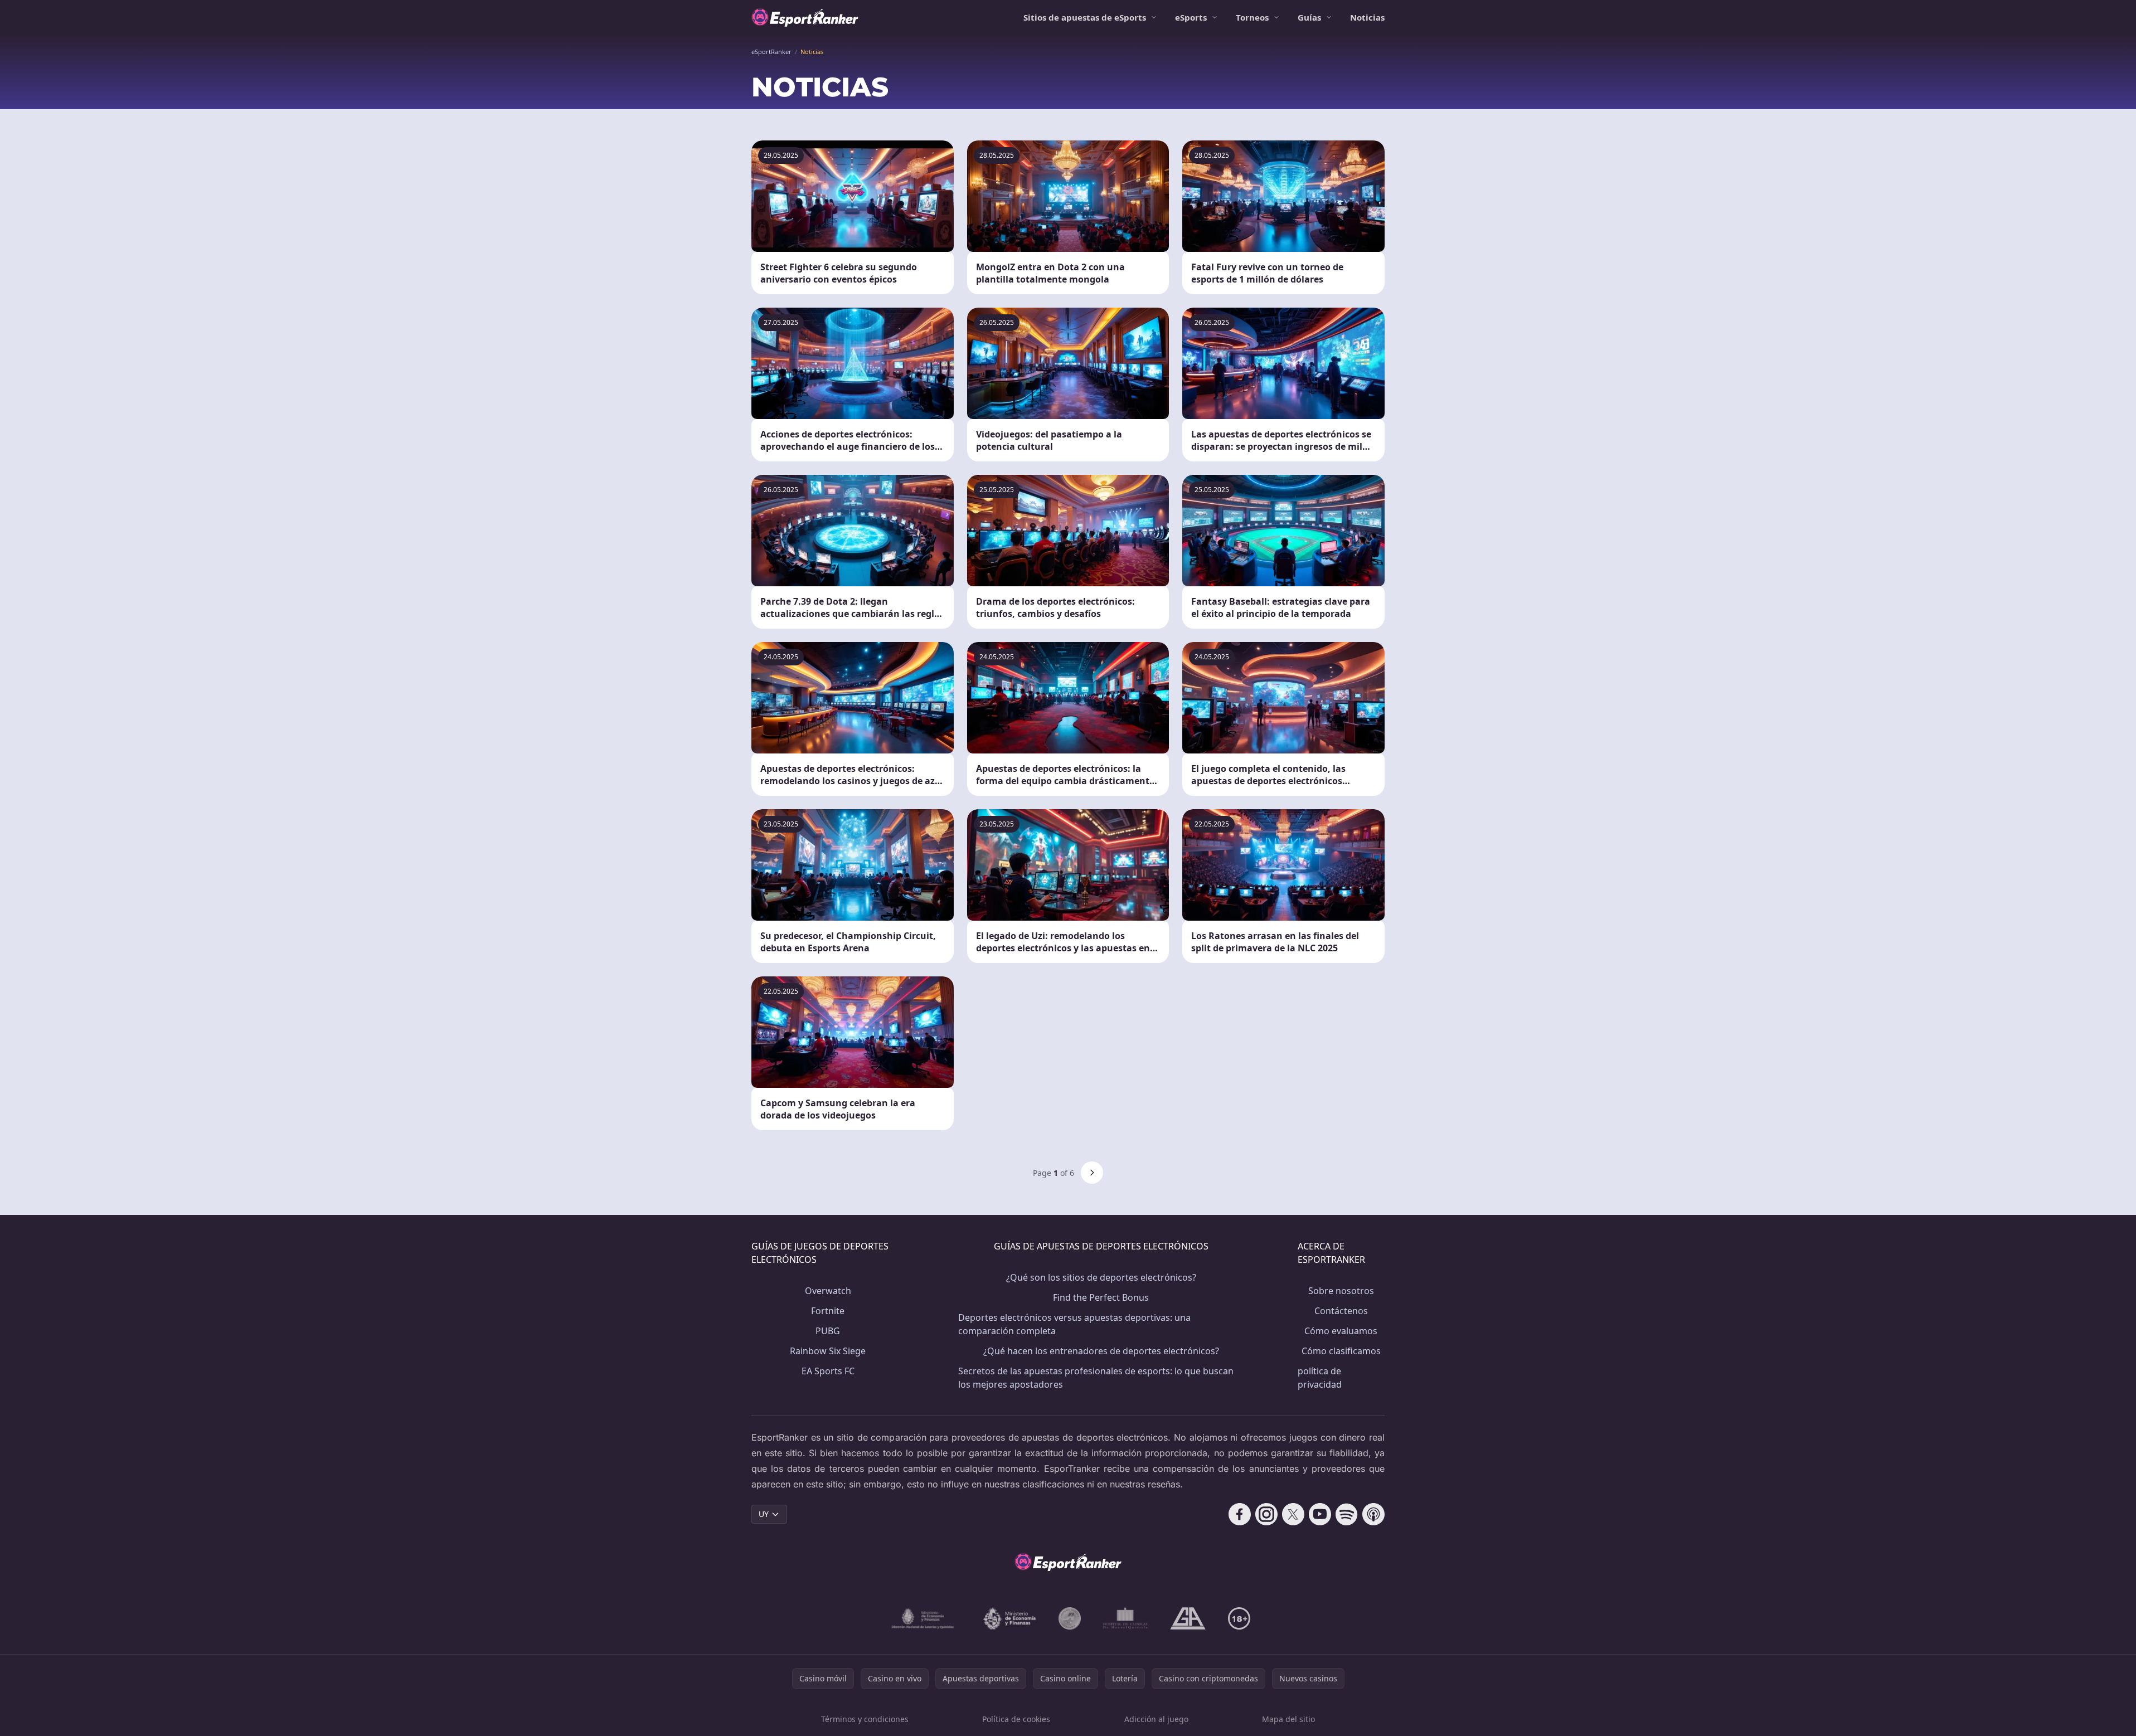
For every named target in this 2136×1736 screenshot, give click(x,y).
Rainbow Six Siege (828, 1351)
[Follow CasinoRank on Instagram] (1266, 1514)
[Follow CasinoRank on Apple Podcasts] (1373, 1514)
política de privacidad (1320, 1378)
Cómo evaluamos (1341, 1331)
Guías (1309, 17)
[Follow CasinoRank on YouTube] (1320, 1514)
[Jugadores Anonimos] (1070, 1618)
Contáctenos (1341, 1311)
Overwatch (828, 1291)
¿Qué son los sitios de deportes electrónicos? (1101, 1277)
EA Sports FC (828, 1371)
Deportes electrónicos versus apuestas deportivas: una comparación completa (1074, 1324)
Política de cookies (1016, 1719)
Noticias (1367, 17)
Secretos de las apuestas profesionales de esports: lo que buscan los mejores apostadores (1096, 1378)
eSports (1191, 17)
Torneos (1252, 17)
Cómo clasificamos (1341, 1351)
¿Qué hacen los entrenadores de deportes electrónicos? (1101, 1351)
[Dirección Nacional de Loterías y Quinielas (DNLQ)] (923, 1618)
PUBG (828, 1331)
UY (764, 1514)
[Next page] (1092, 1173)
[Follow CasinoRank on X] (1293, 1514)
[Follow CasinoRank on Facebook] (1240, 1514)
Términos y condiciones (865, 1719)
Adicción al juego (1156, 1719)
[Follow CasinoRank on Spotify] (1347, 1514)
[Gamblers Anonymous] (1188, 1618)
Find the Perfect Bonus (1101, 1297)
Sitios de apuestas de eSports (1085, 17)
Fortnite (828, 1311)
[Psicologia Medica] (1125, 1618)
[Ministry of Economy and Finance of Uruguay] (1009, 1618)
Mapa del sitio (1288, 1719)
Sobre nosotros (1341, 1291)
